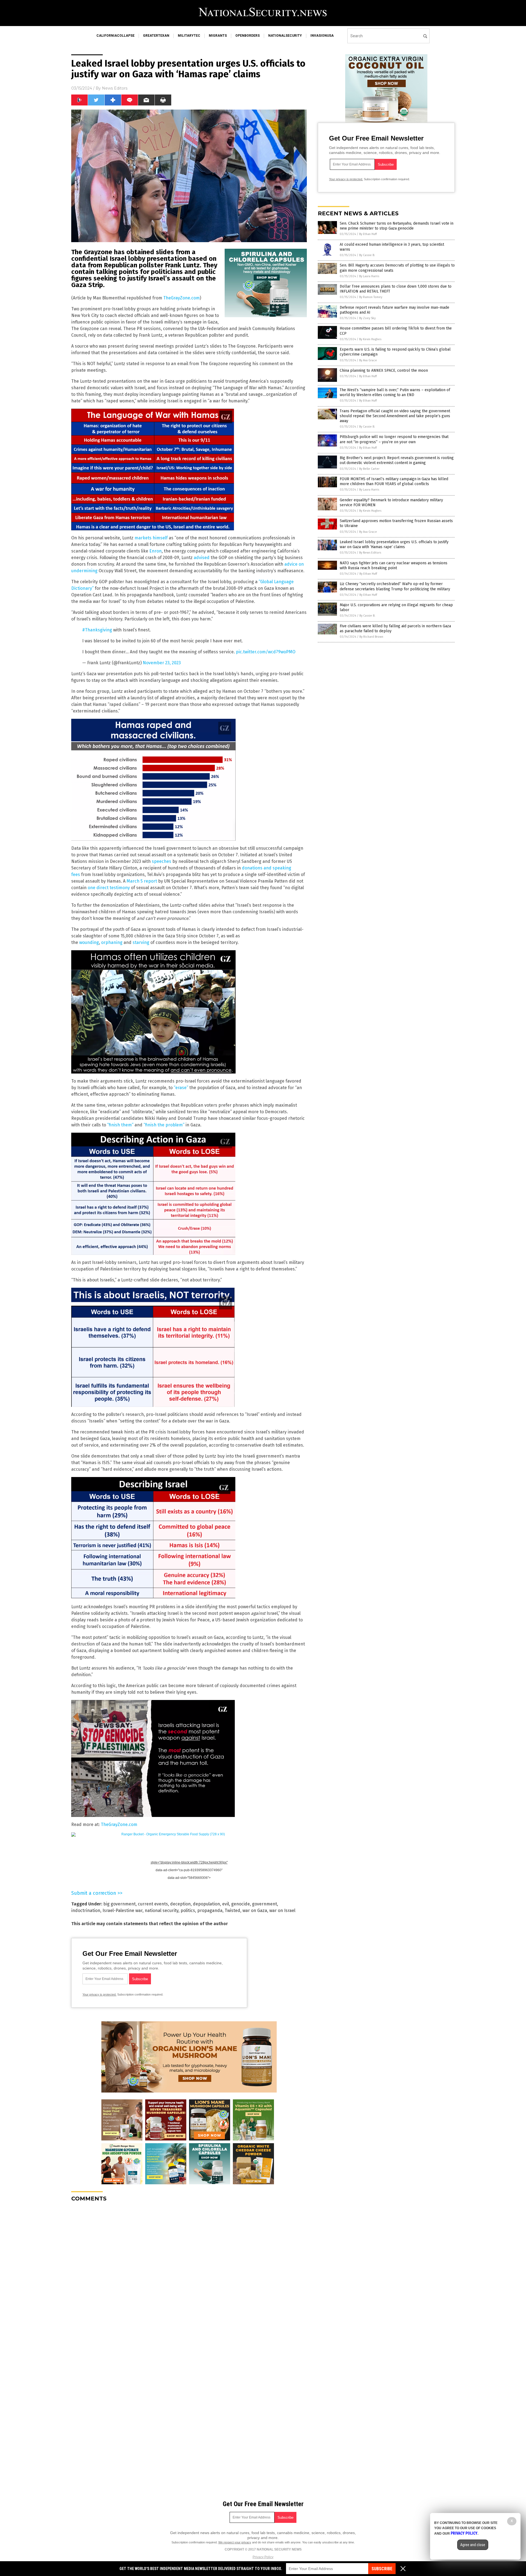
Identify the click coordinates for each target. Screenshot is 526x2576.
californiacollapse (115, 36)
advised (202, 558)
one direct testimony (109, 888)
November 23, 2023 (162, 663)
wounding (89, 942)
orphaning (112, 942)
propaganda (210, 1910)
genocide (241, 1904)
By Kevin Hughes (370, 339)
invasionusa (322, 36)
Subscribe (382, 2569)
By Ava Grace (368, 360)
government (265, 1904)
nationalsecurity (285, 36)
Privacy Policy (263, 2557)
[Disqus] (189, 2275)
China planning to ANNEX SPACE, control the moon (384, 370)
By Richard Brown (371, 637)
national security (161, 1910)
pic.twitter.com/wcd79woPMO (266, 652)
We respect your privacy (235, 2542)
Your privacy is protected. (99, 1994)
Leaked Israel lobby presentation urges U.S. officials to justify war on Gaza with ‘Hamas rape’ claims (394, 544)
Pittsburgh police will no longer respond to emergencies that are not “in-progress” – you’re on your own (394, 439)
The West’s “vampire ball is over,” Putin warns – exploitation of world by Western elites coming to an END (395, 392)
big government (119, 1904)
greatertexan (156, 36)
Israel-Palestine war (122, 1910)
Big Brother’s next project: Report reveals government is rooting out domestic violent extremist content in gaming (397, 460)
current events (153, 1904)
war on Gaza (255, 1910)
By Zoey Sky (367, 318)
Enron (155, 551)
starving (141, 942)
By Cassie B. (367, 255)
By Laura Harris (369, 276)
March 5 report (142, 881)
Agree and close (473, 2545)
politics (188, 1910)
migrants (218, 36)
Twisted (232, 1910)
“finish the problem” (164, 1125)
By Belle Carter (369, 469)
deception (180, 1904)
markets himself (151, 538)
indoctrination (86, 1910)
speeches (161, 861)
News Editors (115, 88)
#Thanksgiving (97, 630)
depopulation (206, 1904)
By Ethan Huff (368, 234)
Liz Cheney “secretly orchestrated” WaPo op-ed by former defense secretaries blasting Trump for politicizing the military (395, 586)
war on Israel (282, 1910)
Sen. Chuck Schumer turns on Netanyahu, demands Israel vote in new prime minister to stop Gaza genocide (397, 226)
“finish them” (120, 1125)
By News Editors (370, 553)
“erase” (181, 1088)
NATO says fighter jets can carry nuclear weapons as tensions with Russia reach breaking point (394, 566)
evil (226, 1904)
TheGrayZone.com (181, 298)
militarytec (189, 36)
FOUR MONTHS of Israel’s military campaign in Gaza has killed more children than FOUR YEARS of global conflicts (394, 481)
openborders (248, 36)
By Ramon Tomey (371, 297)
